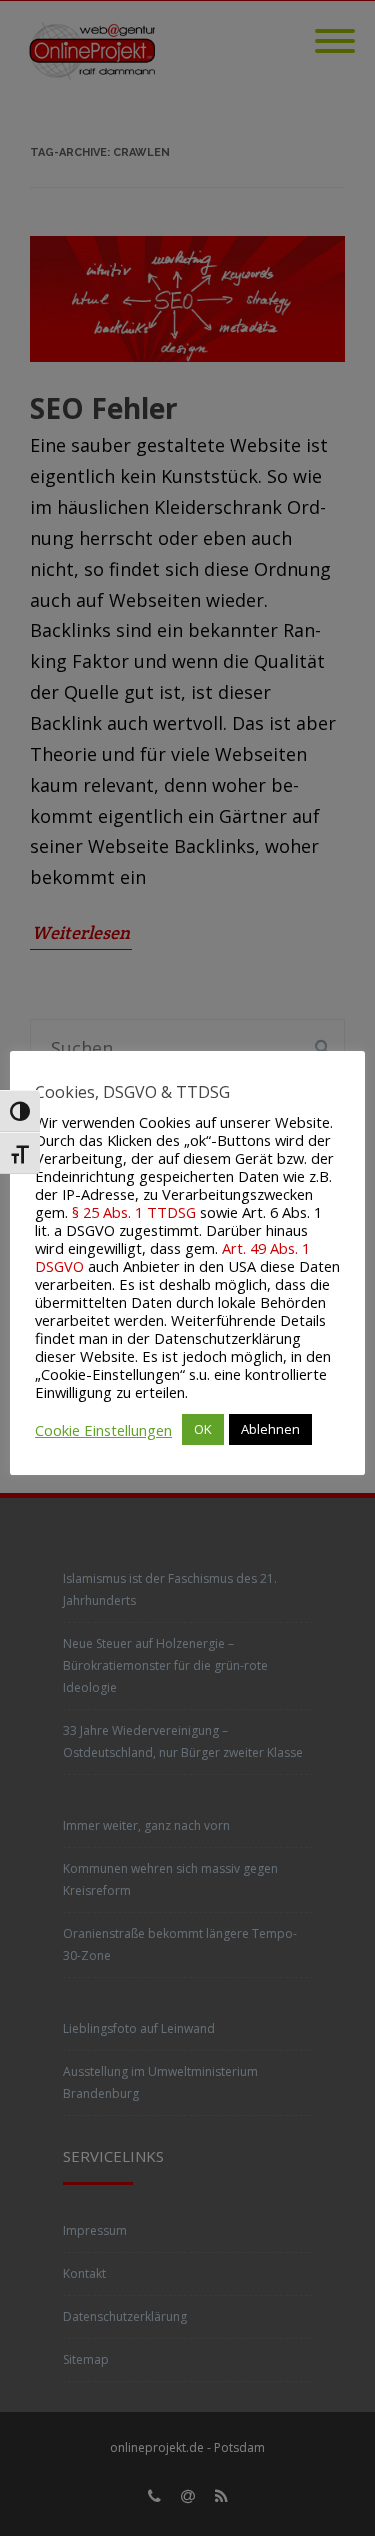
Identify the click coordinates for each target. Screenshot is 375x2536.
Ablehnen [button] (270, 1429)
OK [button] (203, 1429)
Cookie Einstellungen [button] (103, 1430)
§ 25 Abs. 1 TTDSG (134, 1212)
